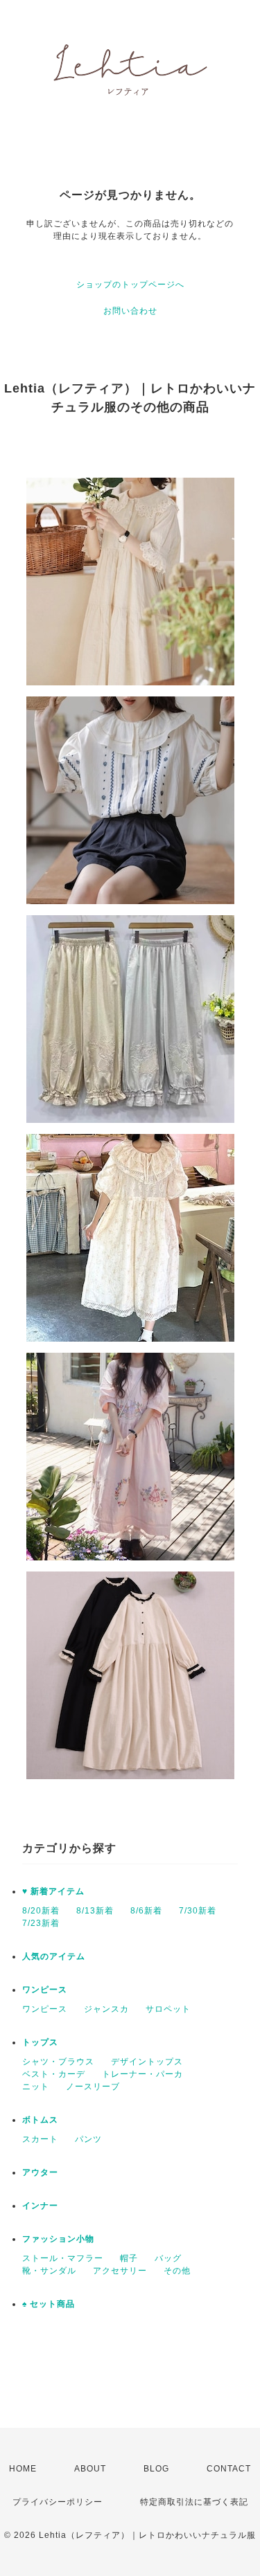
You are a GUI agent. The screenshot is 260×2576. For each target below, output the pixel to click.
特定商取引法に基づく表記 (194, 2502)
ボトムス (40, 2120)
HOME (23, 2469)
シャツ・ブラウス (58, 2062)
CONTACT (229, 2469)
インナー (40, 2206)
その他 (177, 2271)
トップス (40, 2042)
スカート (40, 2139)
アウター (40, 2172)
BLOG (156, 2469)
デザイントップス (147, 2062)
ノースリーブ (93, 2087)
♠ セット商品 (49, 2304)
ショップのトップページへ (130, 285)
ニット (36, 2087)
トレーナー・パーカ (142, 2074)
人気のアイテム (54, 1956)
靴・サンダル (49, 2271)
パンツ (88, 2139)
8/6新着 (146, 1911)
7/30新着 (198, 1911)
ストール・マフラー (63, 2258)
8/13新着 (95, 1911)
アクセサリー (120, 2271)
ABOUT (90, 2469)
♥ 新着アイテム (53, 1891)
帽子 (129, 2258)
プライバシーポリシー (58, 2502)
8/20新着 (41, 1911)
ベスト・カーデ (54, 2074)
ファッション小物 (58, 2239)
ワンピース (45, 1990)
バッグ (168, 2258)
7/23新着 (41, 1923)
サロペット (168, 2009)
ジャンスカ (106, 2009)
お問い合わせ (130, 311)
